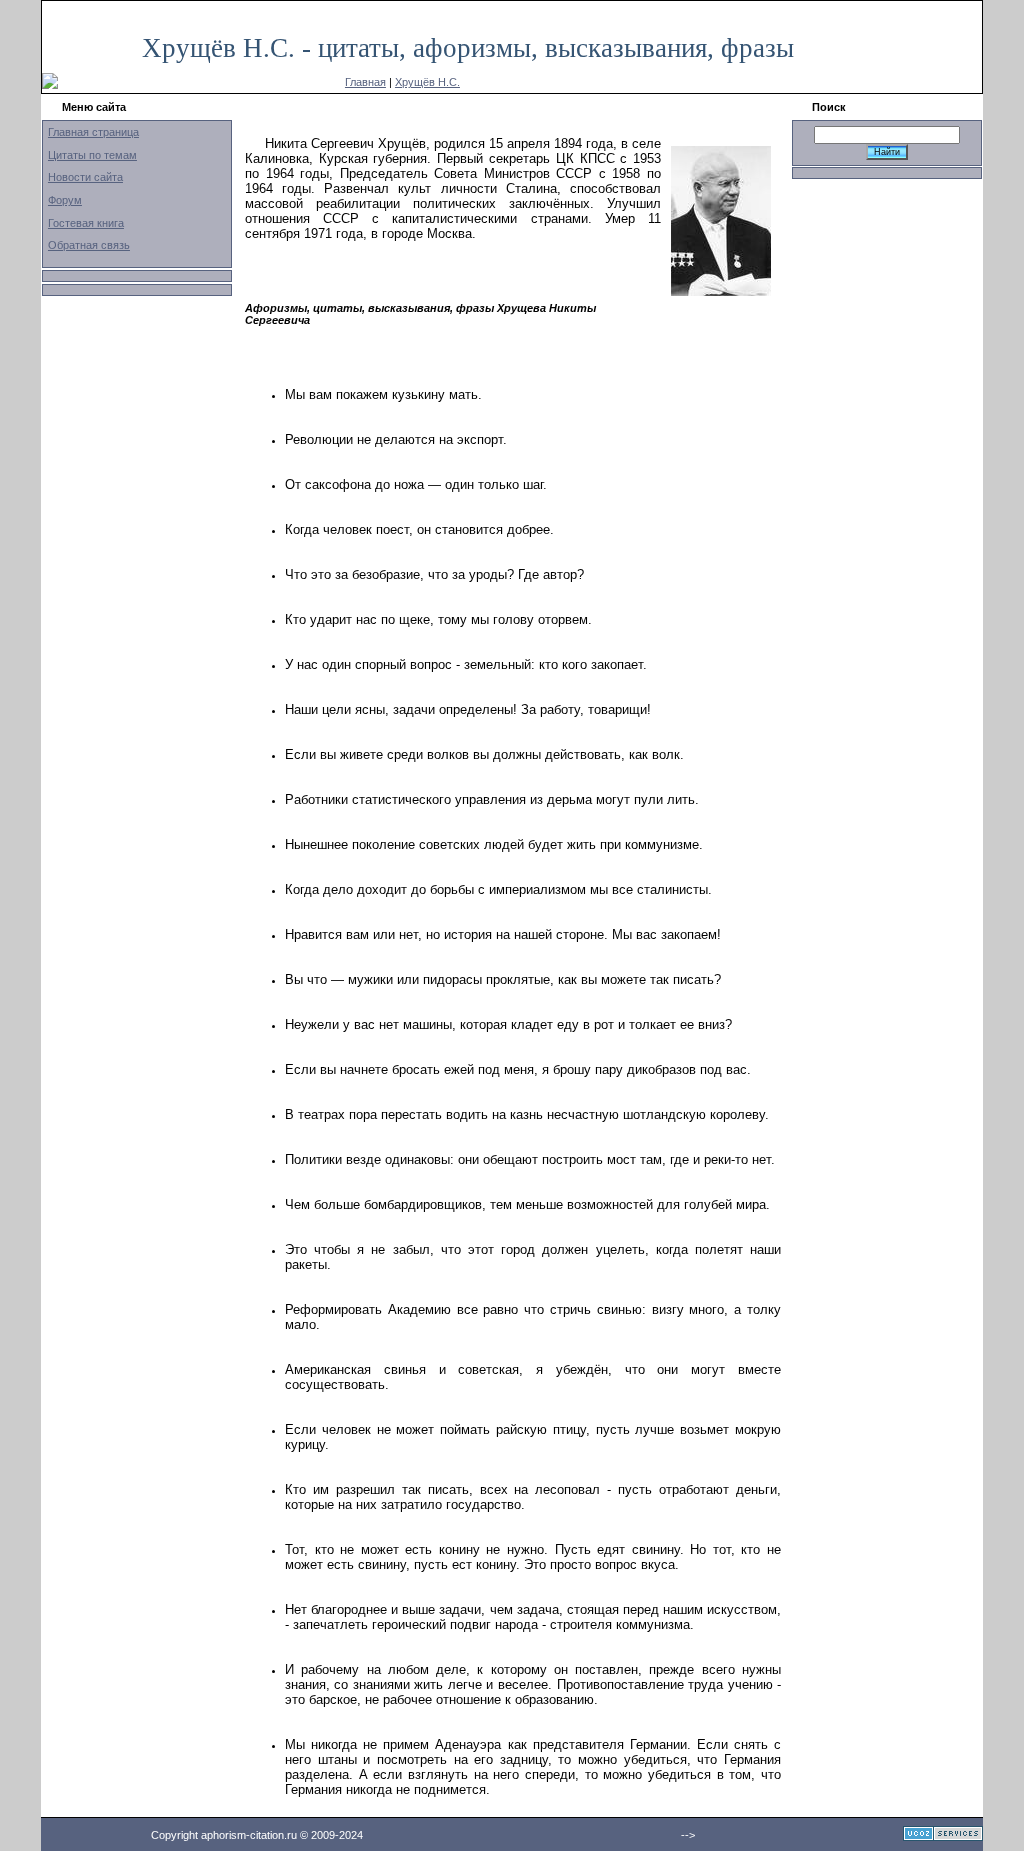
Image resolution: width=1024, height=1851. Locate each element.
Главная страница (93, 132)
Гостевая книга (86, 223)
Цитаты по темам (92, 155)
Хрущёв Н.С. (427, 82)
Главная (365, 82)
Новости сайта (85, 177)
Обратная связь (89, 245)
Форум (65, 200)
